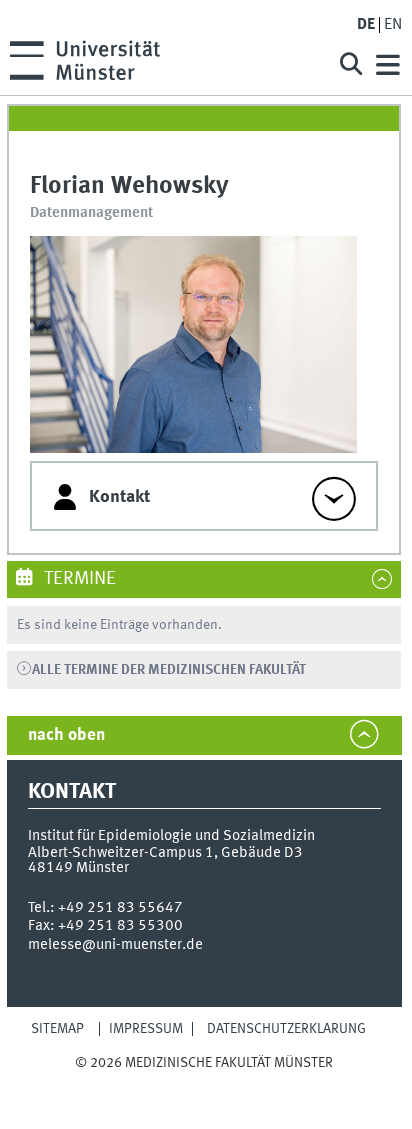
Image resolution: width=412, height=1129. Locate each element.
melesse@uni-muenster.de (115, 945)
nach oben (66, 735)
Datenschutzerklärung (286, 1029)
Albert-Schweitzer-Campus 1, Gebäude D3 (165, 853)
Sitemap (57, 1029)
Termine (78, 579)
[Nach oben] (204, 1082)
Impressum (146, 1029)
